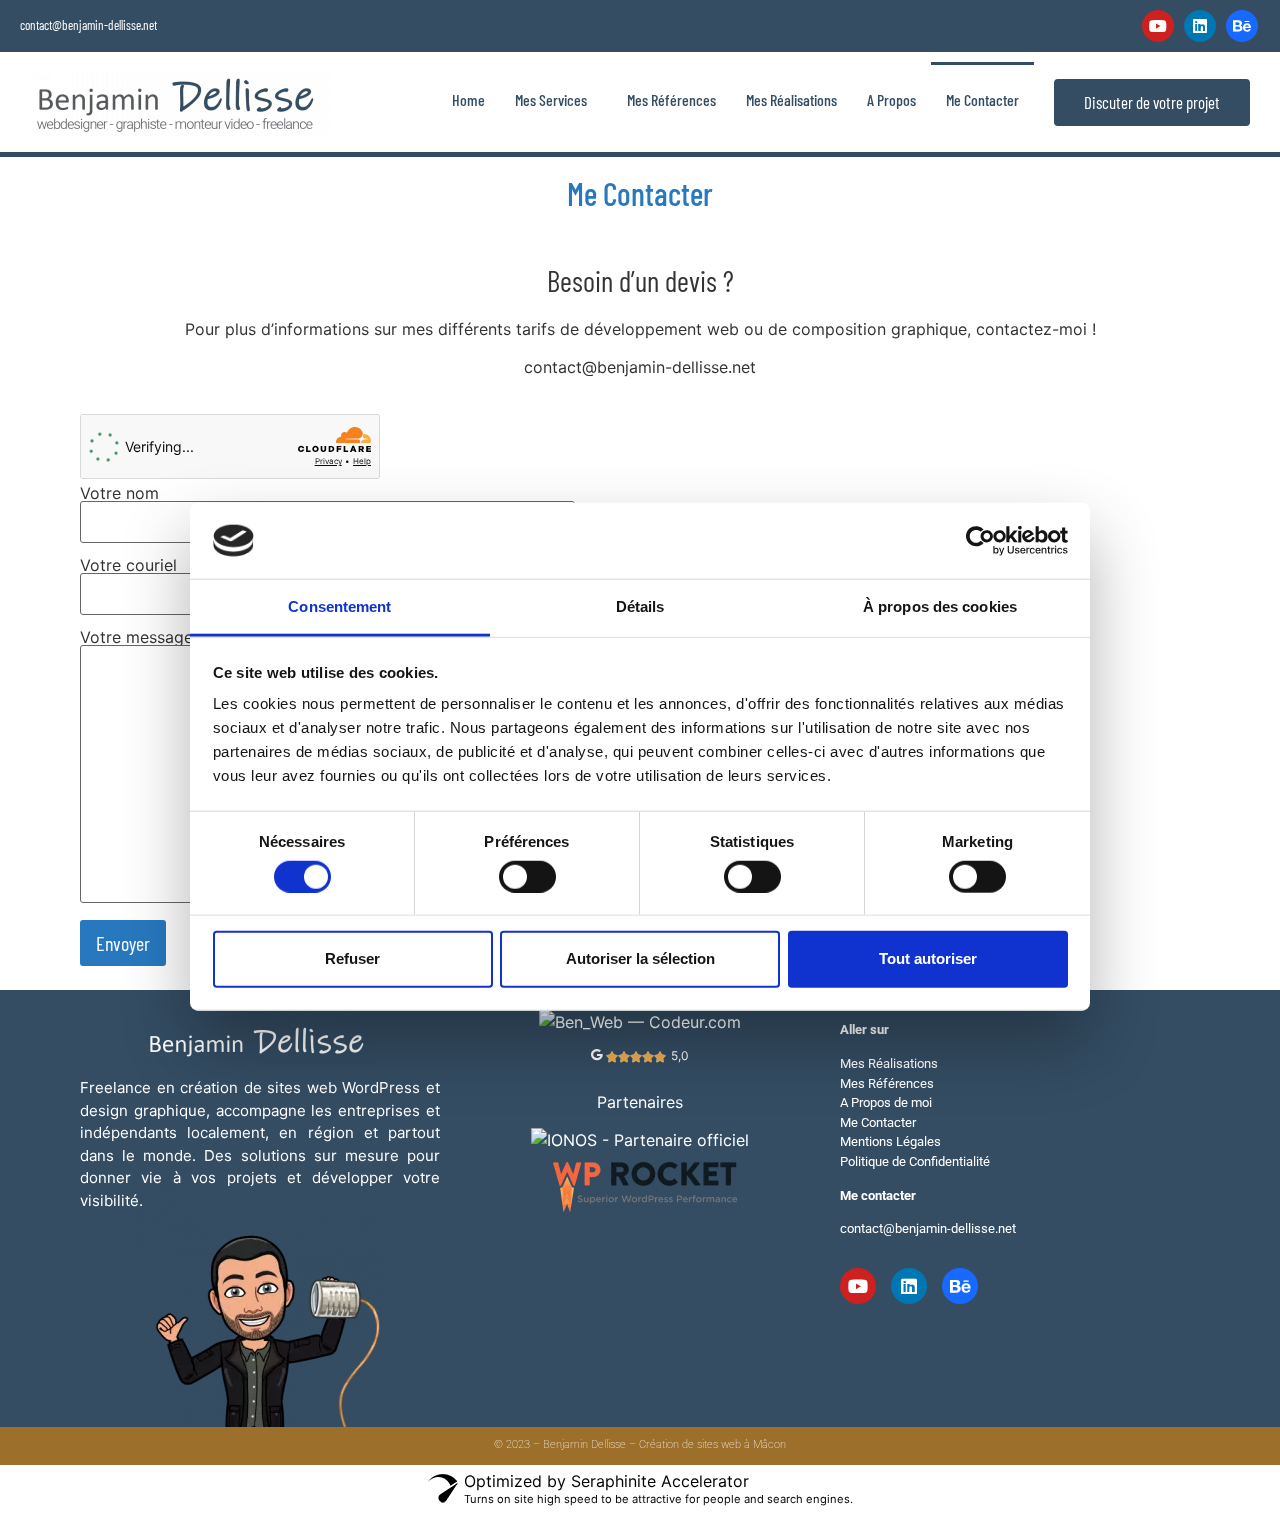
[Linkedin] (1200, 26)
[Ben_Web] (640, 1022)
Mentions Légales (890, 1141)
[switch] (527, 876)
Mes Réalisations (791, 99)
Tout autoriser (928, 958)
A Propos (891, 99)
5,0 (680, 1055)
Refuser (352, 958)
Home (468, 99)
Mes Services (551, 99)
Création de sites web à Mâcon (712, 1444)
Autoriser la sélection (640, 958)
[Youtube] (1158, 26)
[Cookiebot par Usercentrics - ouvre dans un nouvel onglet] (980, 541)
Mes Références (671, 99)
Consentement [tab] (339, 606)
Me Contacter (982, 99)
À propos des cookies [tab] (940, 606)
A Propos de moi (886, 1102)
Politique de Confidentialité (915, 1161)
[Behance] (1242, 26)
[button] (556, 99)
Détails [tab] (640, 606)
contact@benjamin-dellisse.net (88, 25)
